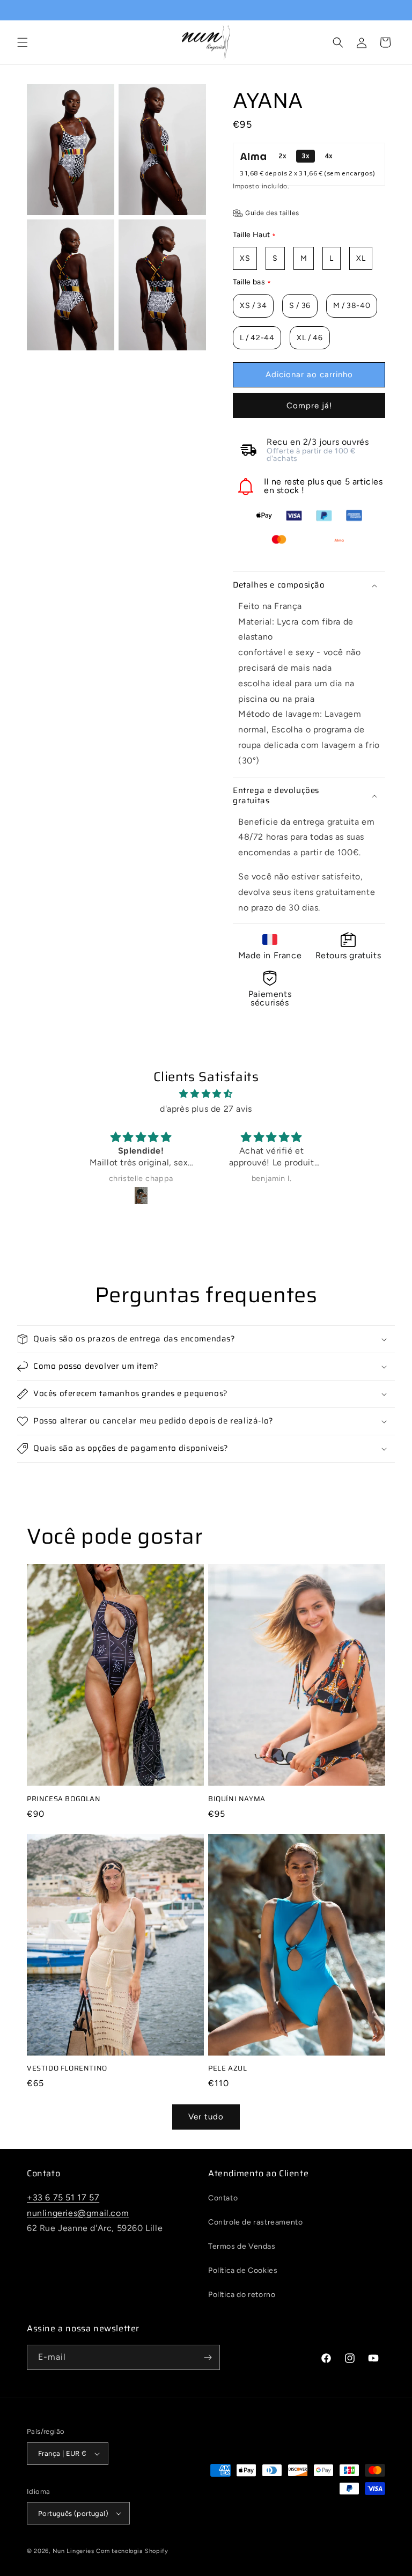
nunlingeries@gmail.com (78, 2213)
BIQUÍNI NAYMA (237, 1799)
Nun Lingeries (73, 2551)
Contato (223, 2198)
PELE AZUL (227, 2069)
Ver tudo (206, 2117)
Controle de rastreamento (255, 2222)
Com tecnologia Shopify (132, 2551)
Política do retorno (242, 2295)
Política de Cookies (243, 2270)
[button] (23, 42)
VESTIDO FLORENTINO (67, 2069)
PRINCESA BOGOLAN (64, 1799)
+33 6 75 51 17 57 (63, 2197)
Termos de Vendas (242, 2246)
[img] (206, 1094)
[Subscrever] (208, 2357)
